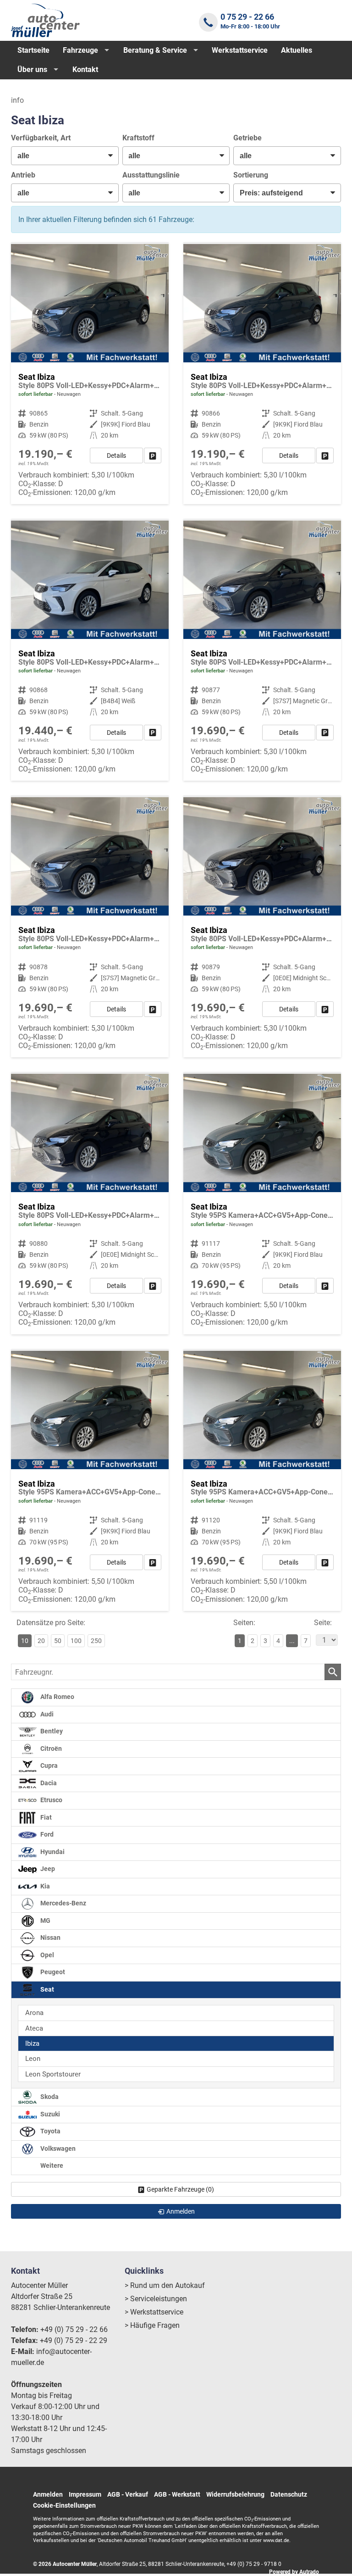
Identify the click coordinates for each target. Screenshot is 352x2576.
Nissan (50, 1938)
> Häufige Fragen (152, 2325)
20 (41, 1641)
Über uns (32, 69)
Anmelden (48, 2494)
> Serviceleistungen (156, 2299)
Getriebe (247, 138)
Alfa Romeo (57, 1697)
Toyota (50, 2131)
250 (96, 1641)
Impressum (85, 2494)
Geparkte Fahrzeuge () (180, 2189)
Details (116, 455)
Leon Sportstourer (53, 2074)
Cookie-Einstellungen (64, 2505)
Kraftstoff (138, 138)
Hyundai (52, 1852)
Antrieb (23, 175)
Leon (33, 2059)
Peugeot (52, 1972)
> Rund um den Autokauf (165, 2285)
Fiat (45, 1818)
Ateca (34, 2028)
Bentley (51, 1731)
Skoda (49, 2097)
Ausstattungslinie (151, 175)
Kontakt (85, 69)
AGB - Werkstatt (177, 2494)
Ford (46, 1835)
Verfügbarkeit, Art (41, 138)
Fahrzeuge (80, 50)
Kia (44, 1886)
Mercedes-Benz (63, 1903)
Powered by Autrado (294, 2572)
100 (76, 1641)
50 (58, 1641)
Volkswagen (57, 2149)
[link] (153, 455)
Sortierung (251, 175)
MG (45, 1921)
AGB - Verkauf (128, 2494)
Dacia (48, 1783)
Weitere (51, 2166)
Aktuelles (297, 50)
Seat (47, 1990)
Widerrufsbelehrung (235, 2494)
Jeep (47, 1869)
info (17, 100)
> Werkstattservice (154, 2312)
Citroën (50, 1749)
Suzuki (49, 2114)
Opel (47, 1955)
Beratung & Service (155, 50)
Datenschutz (289, 2494)
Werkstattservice (240, 50)
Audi (46, 1714)
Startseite (33, 50)
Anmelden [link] (181, 2211)
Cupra (48, 1766)
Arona (34, 2013)
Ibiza (32, 2043)
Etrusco (51, 1800)
